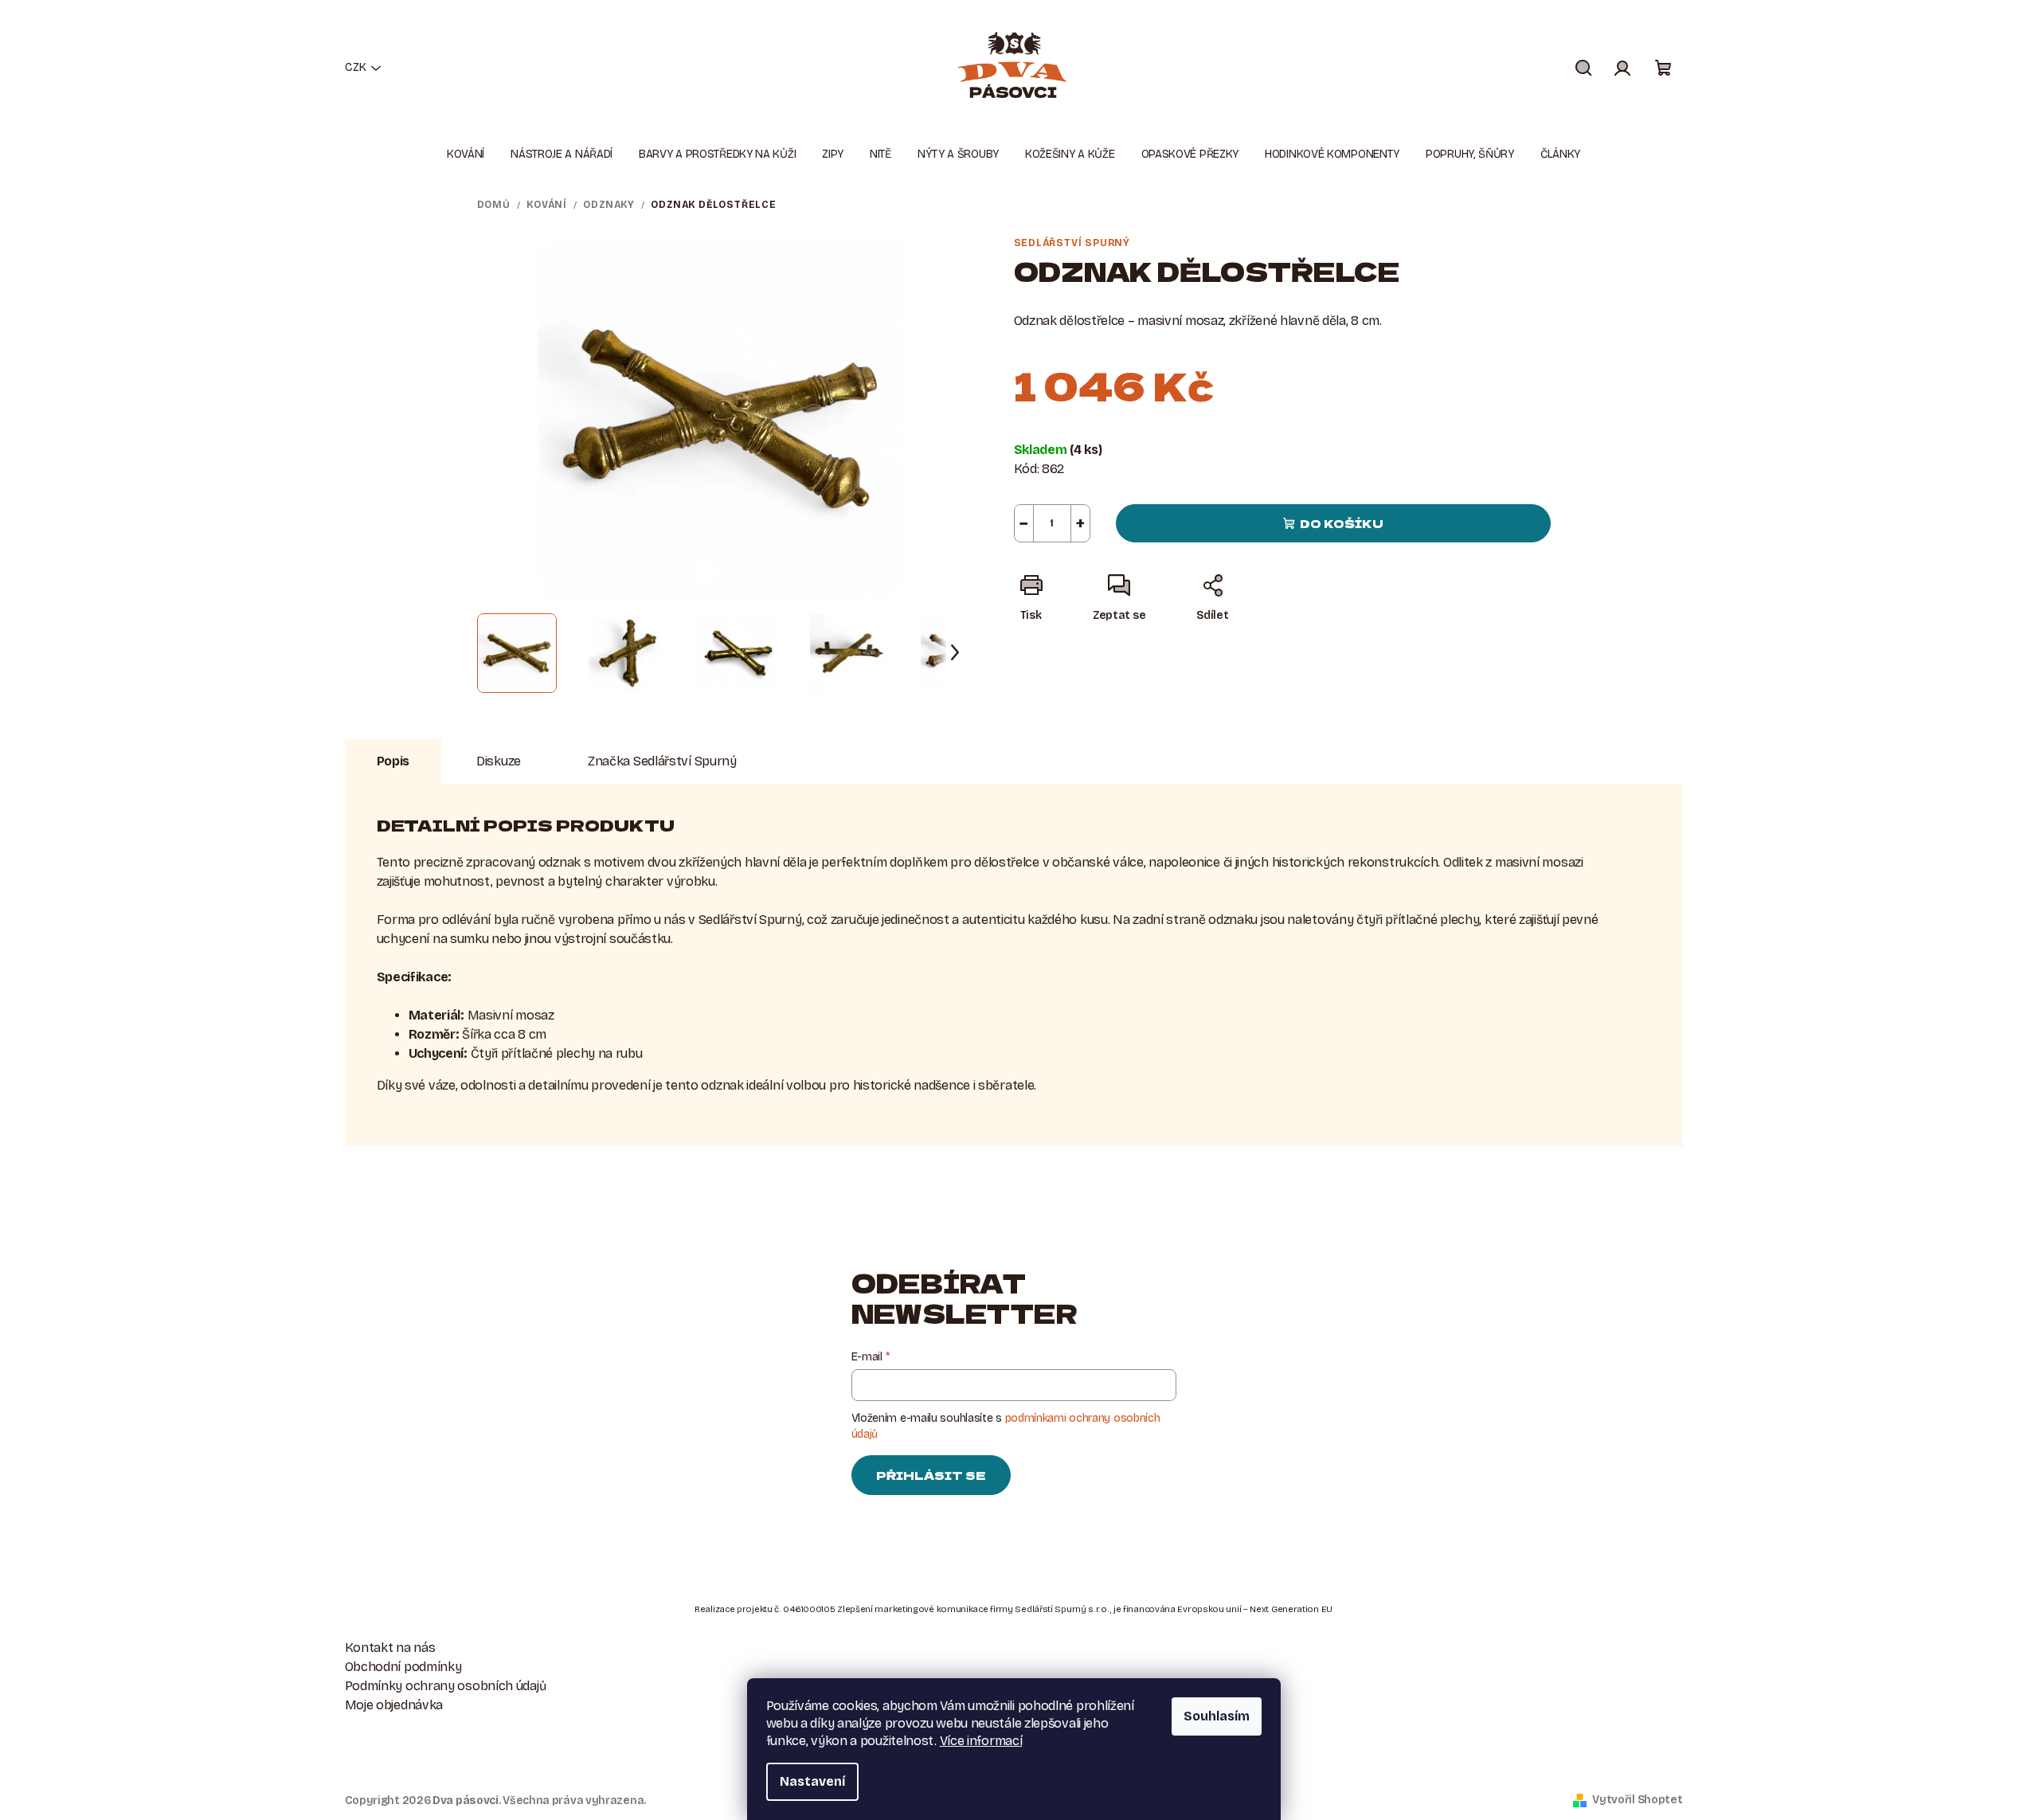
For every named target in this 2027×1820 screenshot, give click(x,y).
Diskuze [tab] (499, 761)
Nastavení (812, 1781)
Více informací (981, 1741)
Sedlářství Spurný (1072, 243)
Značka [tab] (662, 761)
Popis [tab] (393, 761)
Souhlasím (1217, 1716)
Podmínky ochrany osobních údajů (446, 1686)
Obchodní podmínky (403, 1667)
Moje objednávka (394, 1705)
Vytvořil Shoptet (1637, 1800)
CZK (356, 67)
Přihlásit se (931, 1475)
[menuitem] (466, 155)
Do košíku (1342, 523)
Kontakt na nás (390, 1648)
